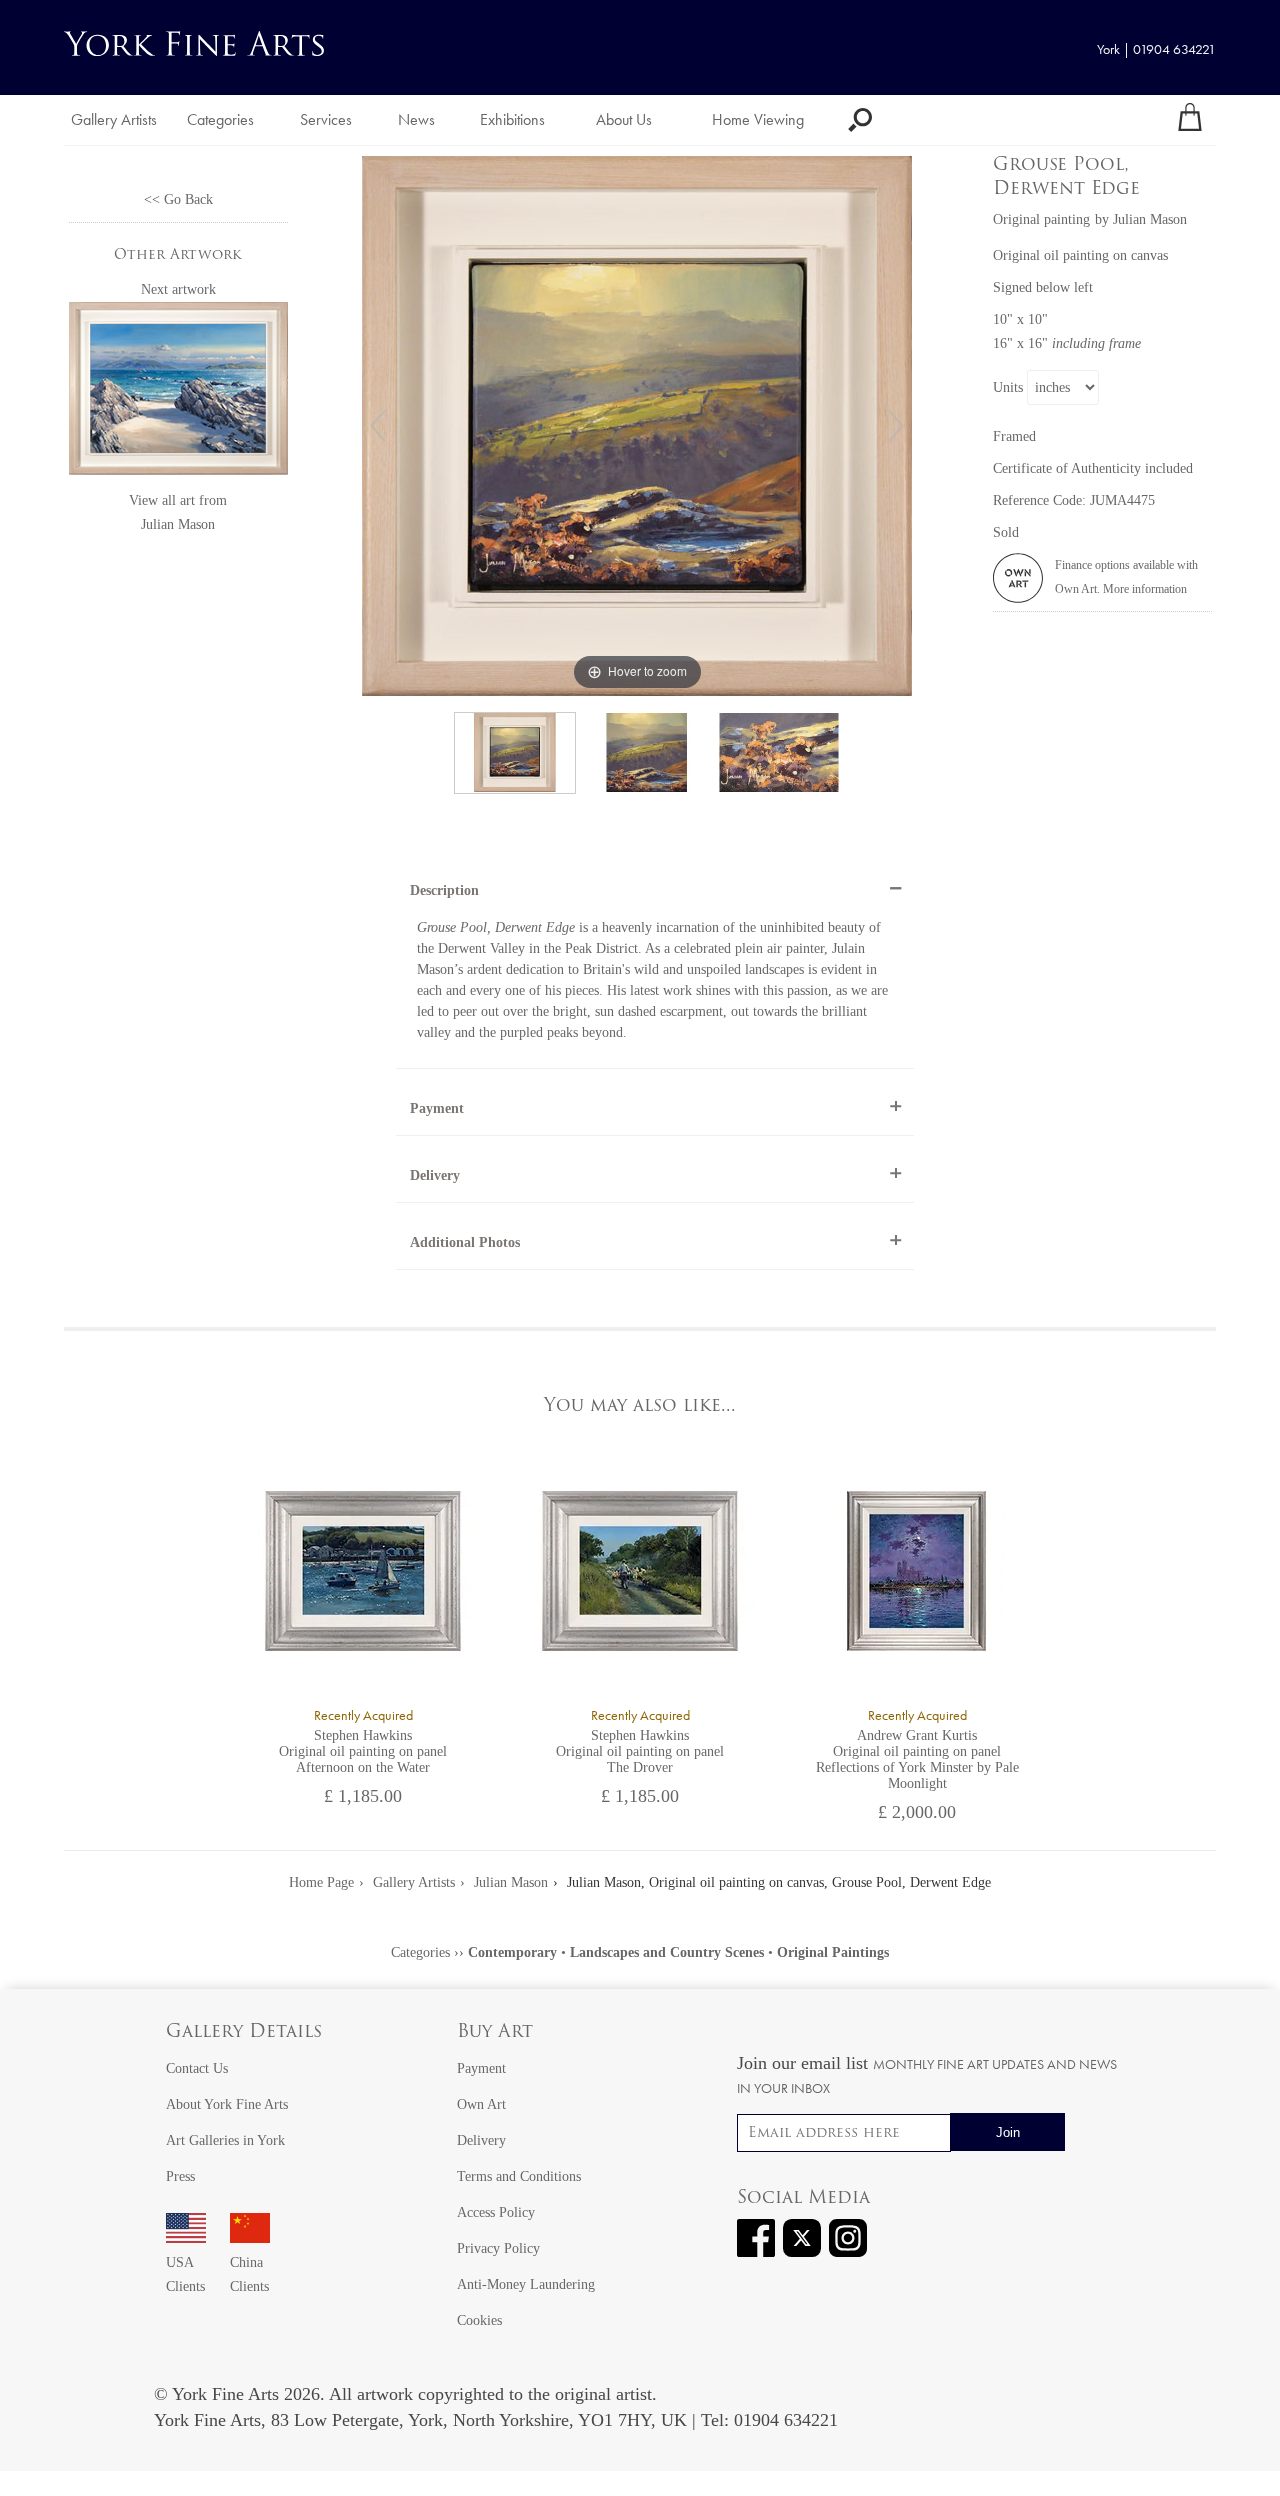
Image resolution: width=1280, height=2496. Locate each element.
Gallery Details (244, 2033)
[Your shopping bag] (1190, 120)
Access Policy (496, 2212)
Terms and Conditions (519, 2176)
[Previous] (378, 426)
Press (180, 2176)
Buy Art (495, 2033)
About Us (624, 119)
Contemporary (512, 1952)
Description (444, 890)
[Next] (896, 426)
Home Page (321, 1882)
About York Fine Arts (227, 2104)
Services (326, 119)
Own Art (481, 2104)
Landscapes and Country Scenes (667, 1952)
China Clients (249, 2274)
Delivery (435, 1175)
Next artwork (178, 289)
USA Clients (185, 2274)
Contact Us (197, 2068)
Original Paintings (833, 1952)
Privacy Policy (498, 2248)
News (416, 119)
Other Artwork (178, 255)
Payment (437, 1108)
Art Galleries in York (225, 2140)
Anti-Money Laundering (526, 2284)
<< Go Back (178, 199)
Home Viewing (758, 119)
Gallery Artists (114, 119)
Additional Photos (465, 1242)
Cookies (479, 2320)
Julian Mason (178, 524)
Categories (220, 119)
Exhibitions (512, 119)
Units (1008, 387)
